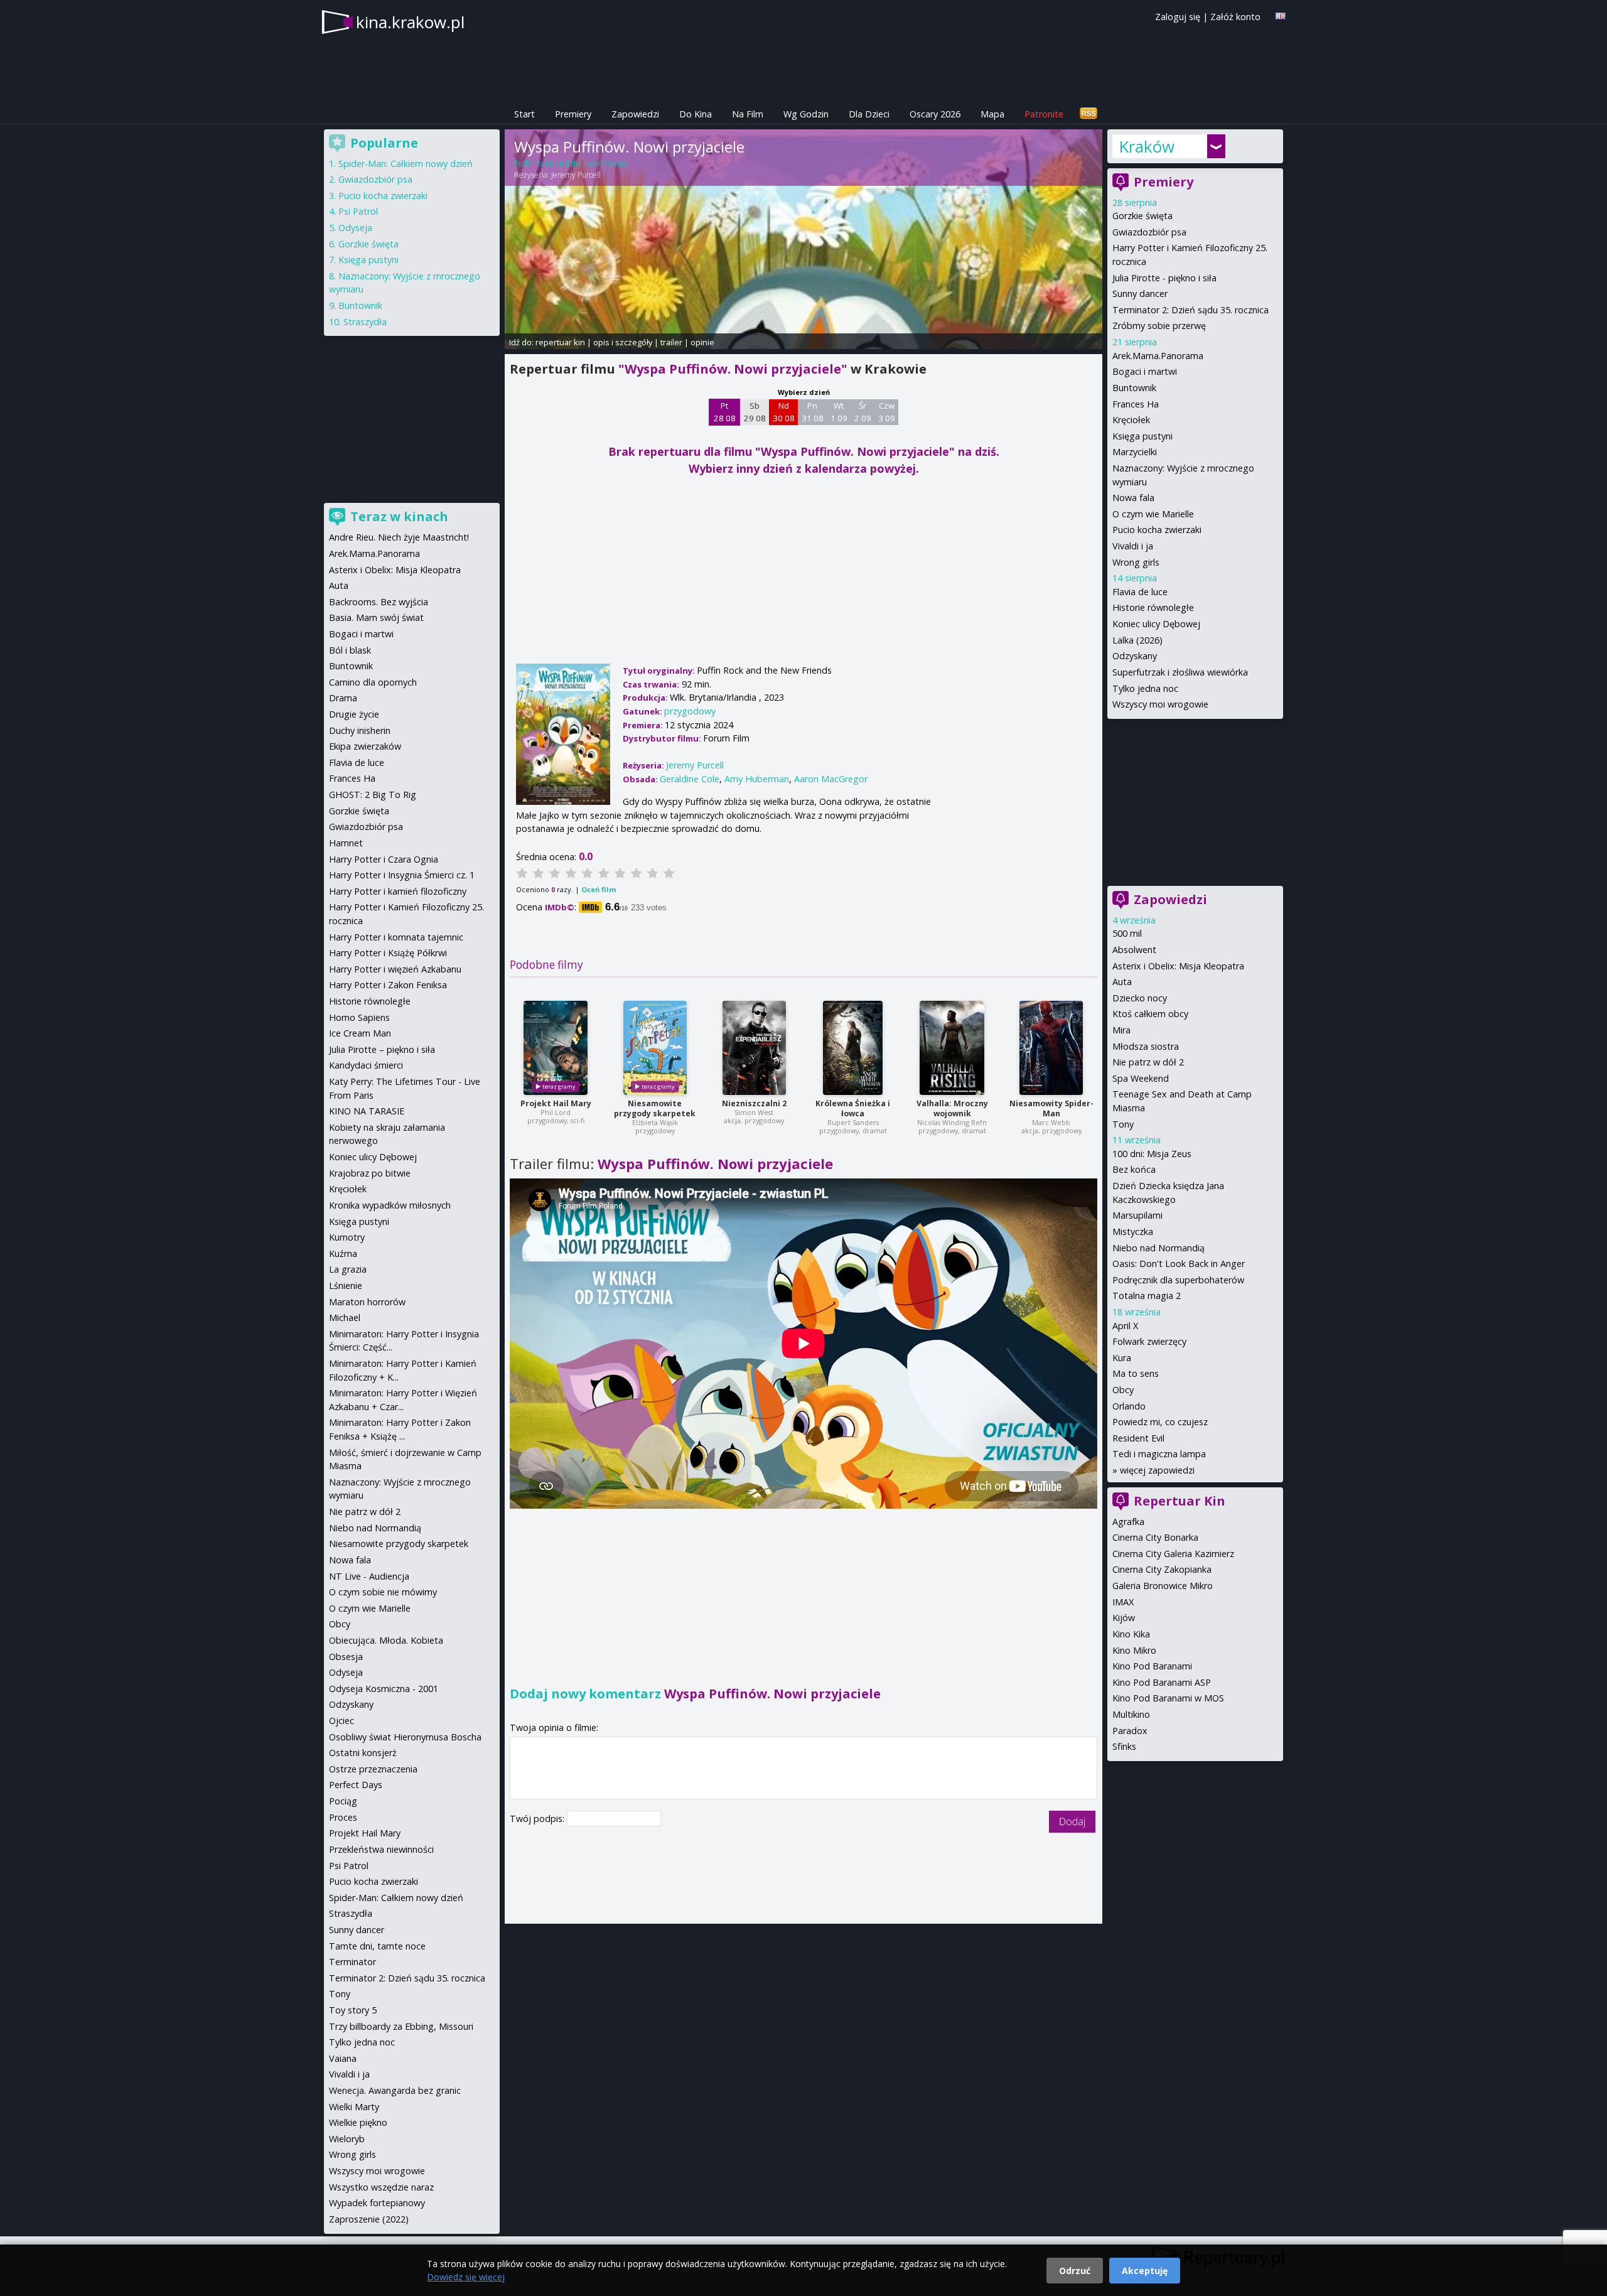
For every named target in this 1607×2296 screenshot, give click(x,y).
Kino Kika (1131, 1634)
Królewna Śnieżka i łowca (853, 1108)
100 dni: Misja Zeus (1152, 1154)
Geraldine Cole (690, 779)
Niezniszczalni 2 (754, 1103)
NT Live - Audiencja (369, 1576)
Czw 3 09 (887, 412)
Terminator (352, 1962)
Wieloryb (347, 2139)
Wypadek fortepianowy (377, 2203)
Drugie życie (354, 714)
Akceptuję (1145, 2271)
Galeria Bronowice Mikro (1163, 1586)
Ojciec (341, 1721)
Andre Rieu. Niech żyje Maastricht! (399, 537)
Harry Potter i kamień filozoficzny (398, 891)
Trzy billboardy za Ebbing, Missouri (401, 2026)
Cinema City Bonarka (1155, 1537)
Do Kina (696, 114)
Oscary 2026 (935, 114)
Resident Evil (1138, 1438)
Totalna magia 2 (1147, 1296)
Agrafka (1128, 1522)
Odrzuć (1075, 2271)
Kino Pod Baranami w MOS (1168, 1698)
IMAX (1123, 1602)
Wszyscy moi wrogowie (1160, 704)
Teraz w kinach (399, 516)
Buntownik (1134, 388)
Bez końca (1134, 1169)
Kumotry (347, 1237)
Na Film (748, 114)
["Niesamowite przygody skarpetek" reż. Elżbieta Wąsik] (655, 1048)
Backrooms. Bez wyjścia (379, 602)
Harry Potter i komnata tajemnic (396, 937)
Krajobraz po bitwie (370, 1173)
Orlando (1129, 1406)
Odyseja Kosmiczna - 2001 (384, 1689)
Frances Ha (1136, 404)
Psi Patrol (358, 211)
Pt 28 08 (725, 412)
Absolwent (1134, 950)
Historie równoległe (1153, 607)
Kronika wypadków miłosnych (390, 1205)
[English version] (1281, 16)
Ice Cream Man (360, 1033)
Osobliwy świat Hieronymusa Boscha (405, 1737)
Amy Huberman (757, 779)
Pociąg (343, 1801)
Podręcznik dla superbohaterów (1178, 1280)
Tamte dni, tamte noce (377, 1946)
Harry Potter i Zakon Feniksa (388, 985)
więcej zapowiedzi (1157, 1470)
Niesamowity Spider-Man (1051, 1108)
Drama (343, 698)
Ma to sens (1136, 1373)
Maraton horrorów (367, 1302)
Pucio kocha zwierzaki (1157, 530)
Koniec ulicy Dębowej (1156, 624)
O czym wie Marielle (1153, 514)
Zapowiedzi (635, 114)
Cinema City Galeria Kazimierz (1173, 1554)
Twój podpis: (538, 1819)
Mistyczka (1133, 1232)
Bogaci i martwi (1145, 371)
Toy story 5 (353, 2010)
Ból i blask (350, 650)
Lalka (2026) (1137, 640)
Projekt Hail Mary (556, 1103)
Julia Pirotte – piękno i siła (382, 1049)
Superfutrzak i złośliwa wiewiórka (1180, 672)
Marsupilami (1137, 1215)
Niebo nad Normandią (1158, 1248)
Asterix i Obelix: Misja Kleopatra (1178, 966)
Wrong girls (1136, 562)
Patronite (1044, 114)
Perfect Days (356, 1785)
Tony (1123, 1124)
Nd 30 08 (784, 412)
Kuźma (343, 1253)
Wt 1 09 (839, 412)
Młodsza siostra (1146, 1046)
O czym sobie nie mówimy (383, 1592)
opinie (702, 342)
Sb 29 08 (755, 412)
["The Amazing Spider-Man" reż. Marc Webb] (1051, 1048)
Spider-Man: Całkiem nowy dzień (406, 164)
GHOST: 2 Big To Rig (373, 795)
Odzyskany (1135, 656)
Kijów (1124, 1618)
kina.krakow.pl (410, 22)
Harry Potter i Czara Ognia (384, 859)
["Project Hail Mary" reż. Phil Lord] (556, 1048)
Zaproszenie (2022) (369, 2219)
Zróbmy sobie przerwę (1159, 326)
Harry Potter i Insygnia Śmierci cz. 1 (402, 875)
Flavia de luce (1140, 592)
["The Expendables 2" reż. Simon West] (754, 1048)
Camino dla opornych (373, 682)
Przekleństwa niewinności (381, 1849)
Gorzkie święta (1142, 216)
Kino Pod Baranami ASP (1162, 1682)
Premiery (573, 114)
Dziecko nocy (1140, 998)
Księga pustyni (1142, 436)
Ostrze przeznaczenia (373, 1769)
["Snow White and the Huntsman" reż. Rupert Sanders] (853, 1048)
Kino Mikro (1134, 1650)
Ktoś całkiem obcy (1150, 1014)
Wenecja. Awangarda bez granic (395, 2090)
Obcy (1123, 1390)
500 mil (1127, 933)
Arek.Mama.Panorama (1158, 356)
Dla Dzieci (869, 114)
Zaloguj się (1178, 17)
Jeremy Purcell (576, 175)
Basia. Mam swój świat (376, 617)
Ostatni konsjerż (363, 1753)
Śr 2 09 (863, 412)
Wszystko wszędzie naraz (381, 2187)
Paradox (1130, 1731)
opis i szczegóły (623, 342)
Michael (345, 1318)
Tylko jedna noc (1145, 688)
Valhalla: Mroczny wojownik (952, 1108)
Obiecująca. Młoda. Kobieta (386, 1640)
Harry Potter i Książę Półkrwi (388, 953)
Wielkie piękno (358, 2122)
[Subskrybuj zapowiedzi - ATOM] (1088, 114)
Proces (343, 1817)
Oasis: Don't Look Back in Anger (1179, 1264)
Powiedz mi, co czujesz (1160, 1422)
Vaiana (343, 2058)
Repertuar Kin (1180, 1501)
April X (1125, 1326)
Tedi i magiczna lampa (1159, 1454)
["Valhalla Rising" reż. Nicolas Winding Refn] (952, 1048)
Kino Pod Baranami (1152, 1666)
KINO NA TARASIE (367, 1111)
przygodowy (690, 711)
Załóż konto (1235, 17)
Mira (1121, 1030)
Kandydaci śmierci (366, 1065)
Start (524, 114)
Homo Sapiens (359, 1017)
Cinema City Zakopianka (1162, 1569)
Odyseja (355, 228)
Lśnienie (346, 1285)
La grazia (348, 1269)
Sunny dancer (1140, 294)
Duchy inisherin (360, 730)
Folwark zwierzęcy (1149, 1341)
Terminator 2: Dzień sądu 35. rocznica (1190, 310)
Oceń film (599, 889)
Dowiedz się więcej (466, 2277)
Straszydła (365, 322)
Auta (1122, 982)
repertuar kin (560, 342)
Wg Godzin (806, 114)
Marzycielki (1135, 452)
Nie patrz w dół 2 (1148, 1062)
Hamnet (346, 843)
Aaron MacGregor (831, 779)
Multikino (1131, 1714)
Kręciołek (1131, 420)
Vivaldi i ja (1133, 546)
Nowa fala (1133, 498)
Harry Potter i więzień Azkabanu (395, 969)
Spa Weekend (1141, 1078)
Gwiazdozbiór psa (1149, 232)
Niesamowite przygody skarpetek (655, 1108)
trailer (671, 342)
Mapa (992, 114)
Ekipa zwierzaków (365, 746)
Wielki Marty (354, 2107)
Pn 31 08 (813, 412)
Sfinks (1124, 1746)
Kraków (1147, 146)
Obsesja (346, 1657)
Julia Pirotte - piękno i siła (1164, 278)
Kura (1122, 1358)
